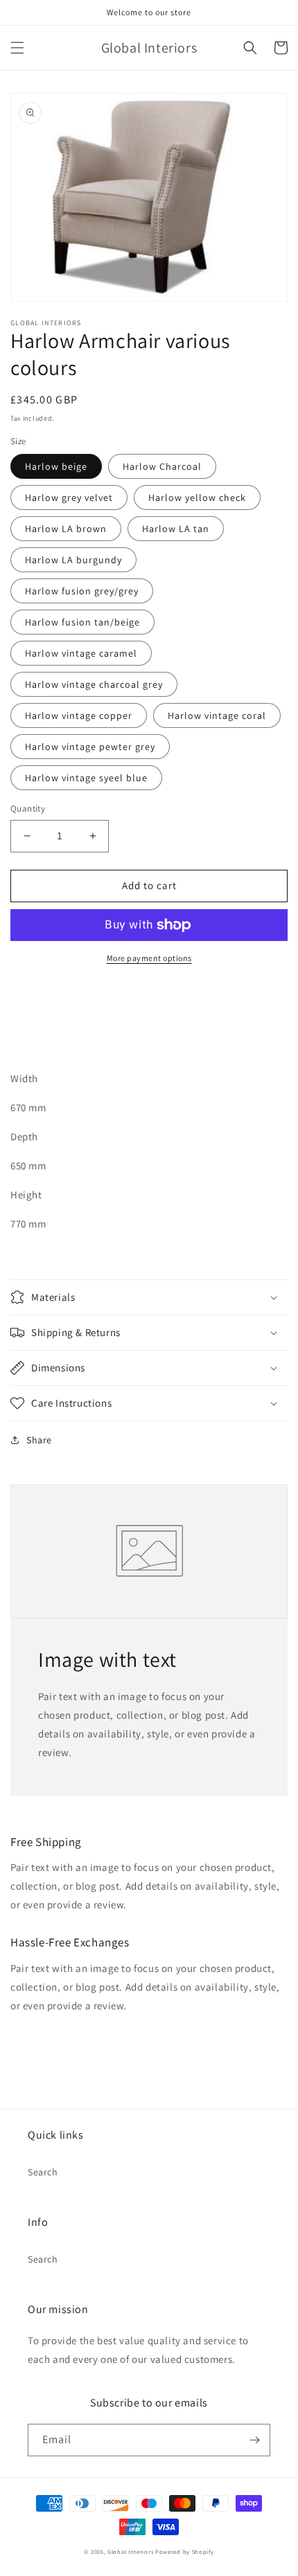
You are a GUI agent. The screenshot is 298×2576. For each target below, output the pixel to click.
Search (43, 2172)
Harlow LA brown (66, 529)
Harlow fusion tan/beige (82, 622)
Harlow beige (56, 466)
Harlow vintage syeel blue (86, 778)
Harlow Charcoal (162, 466)
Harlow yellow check (197, 497)
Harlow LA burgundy (73, 560)
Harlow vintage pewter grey (90, 747)
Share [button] (39, 1440)
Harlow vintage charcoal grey (94, 684)
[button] (17, 48)
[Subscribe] (254, 2440)
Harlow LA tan (176, 529)
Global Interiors (130, 2551)
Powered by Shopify (185, 2551)
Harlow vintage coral (217, 715)
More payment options (149, 958)
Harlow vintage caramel (81, 653)
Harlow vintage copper (79, 715)
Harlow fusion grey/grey (82, 591)
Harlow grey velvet (69, 497)
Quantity (28, 809)
